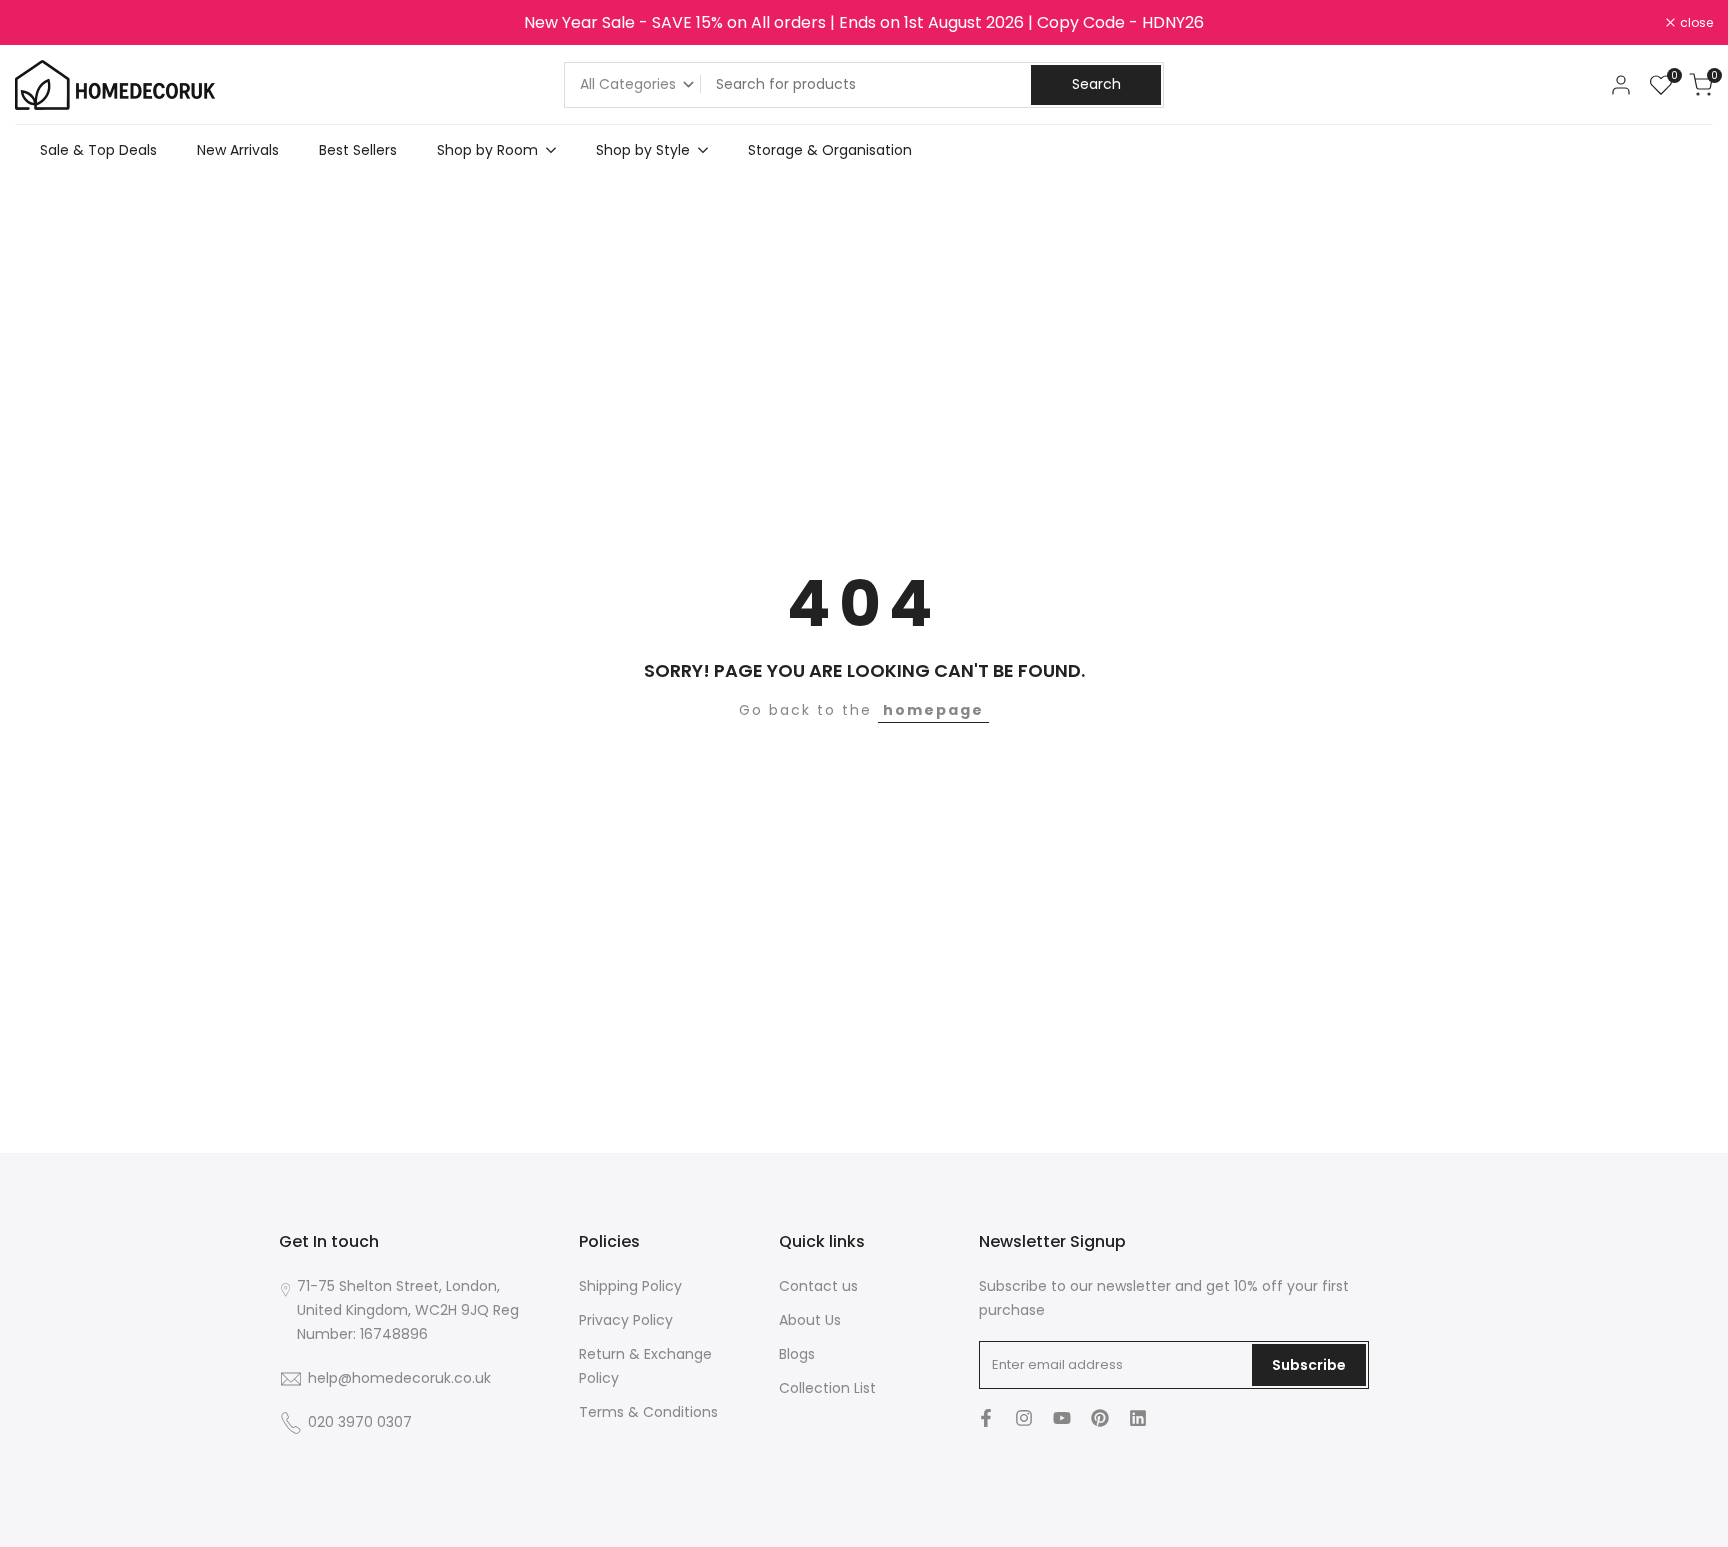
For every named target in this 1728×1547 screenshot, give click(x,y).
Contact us (818, 1286)
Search (1096, 84)
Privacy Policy (626, 1320)
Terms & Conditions (648, 1412)
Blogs (797, 1354)
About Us (810, 1320)
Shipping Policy (630, 1286)
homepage (933, 710)
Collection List (827, 1388)
